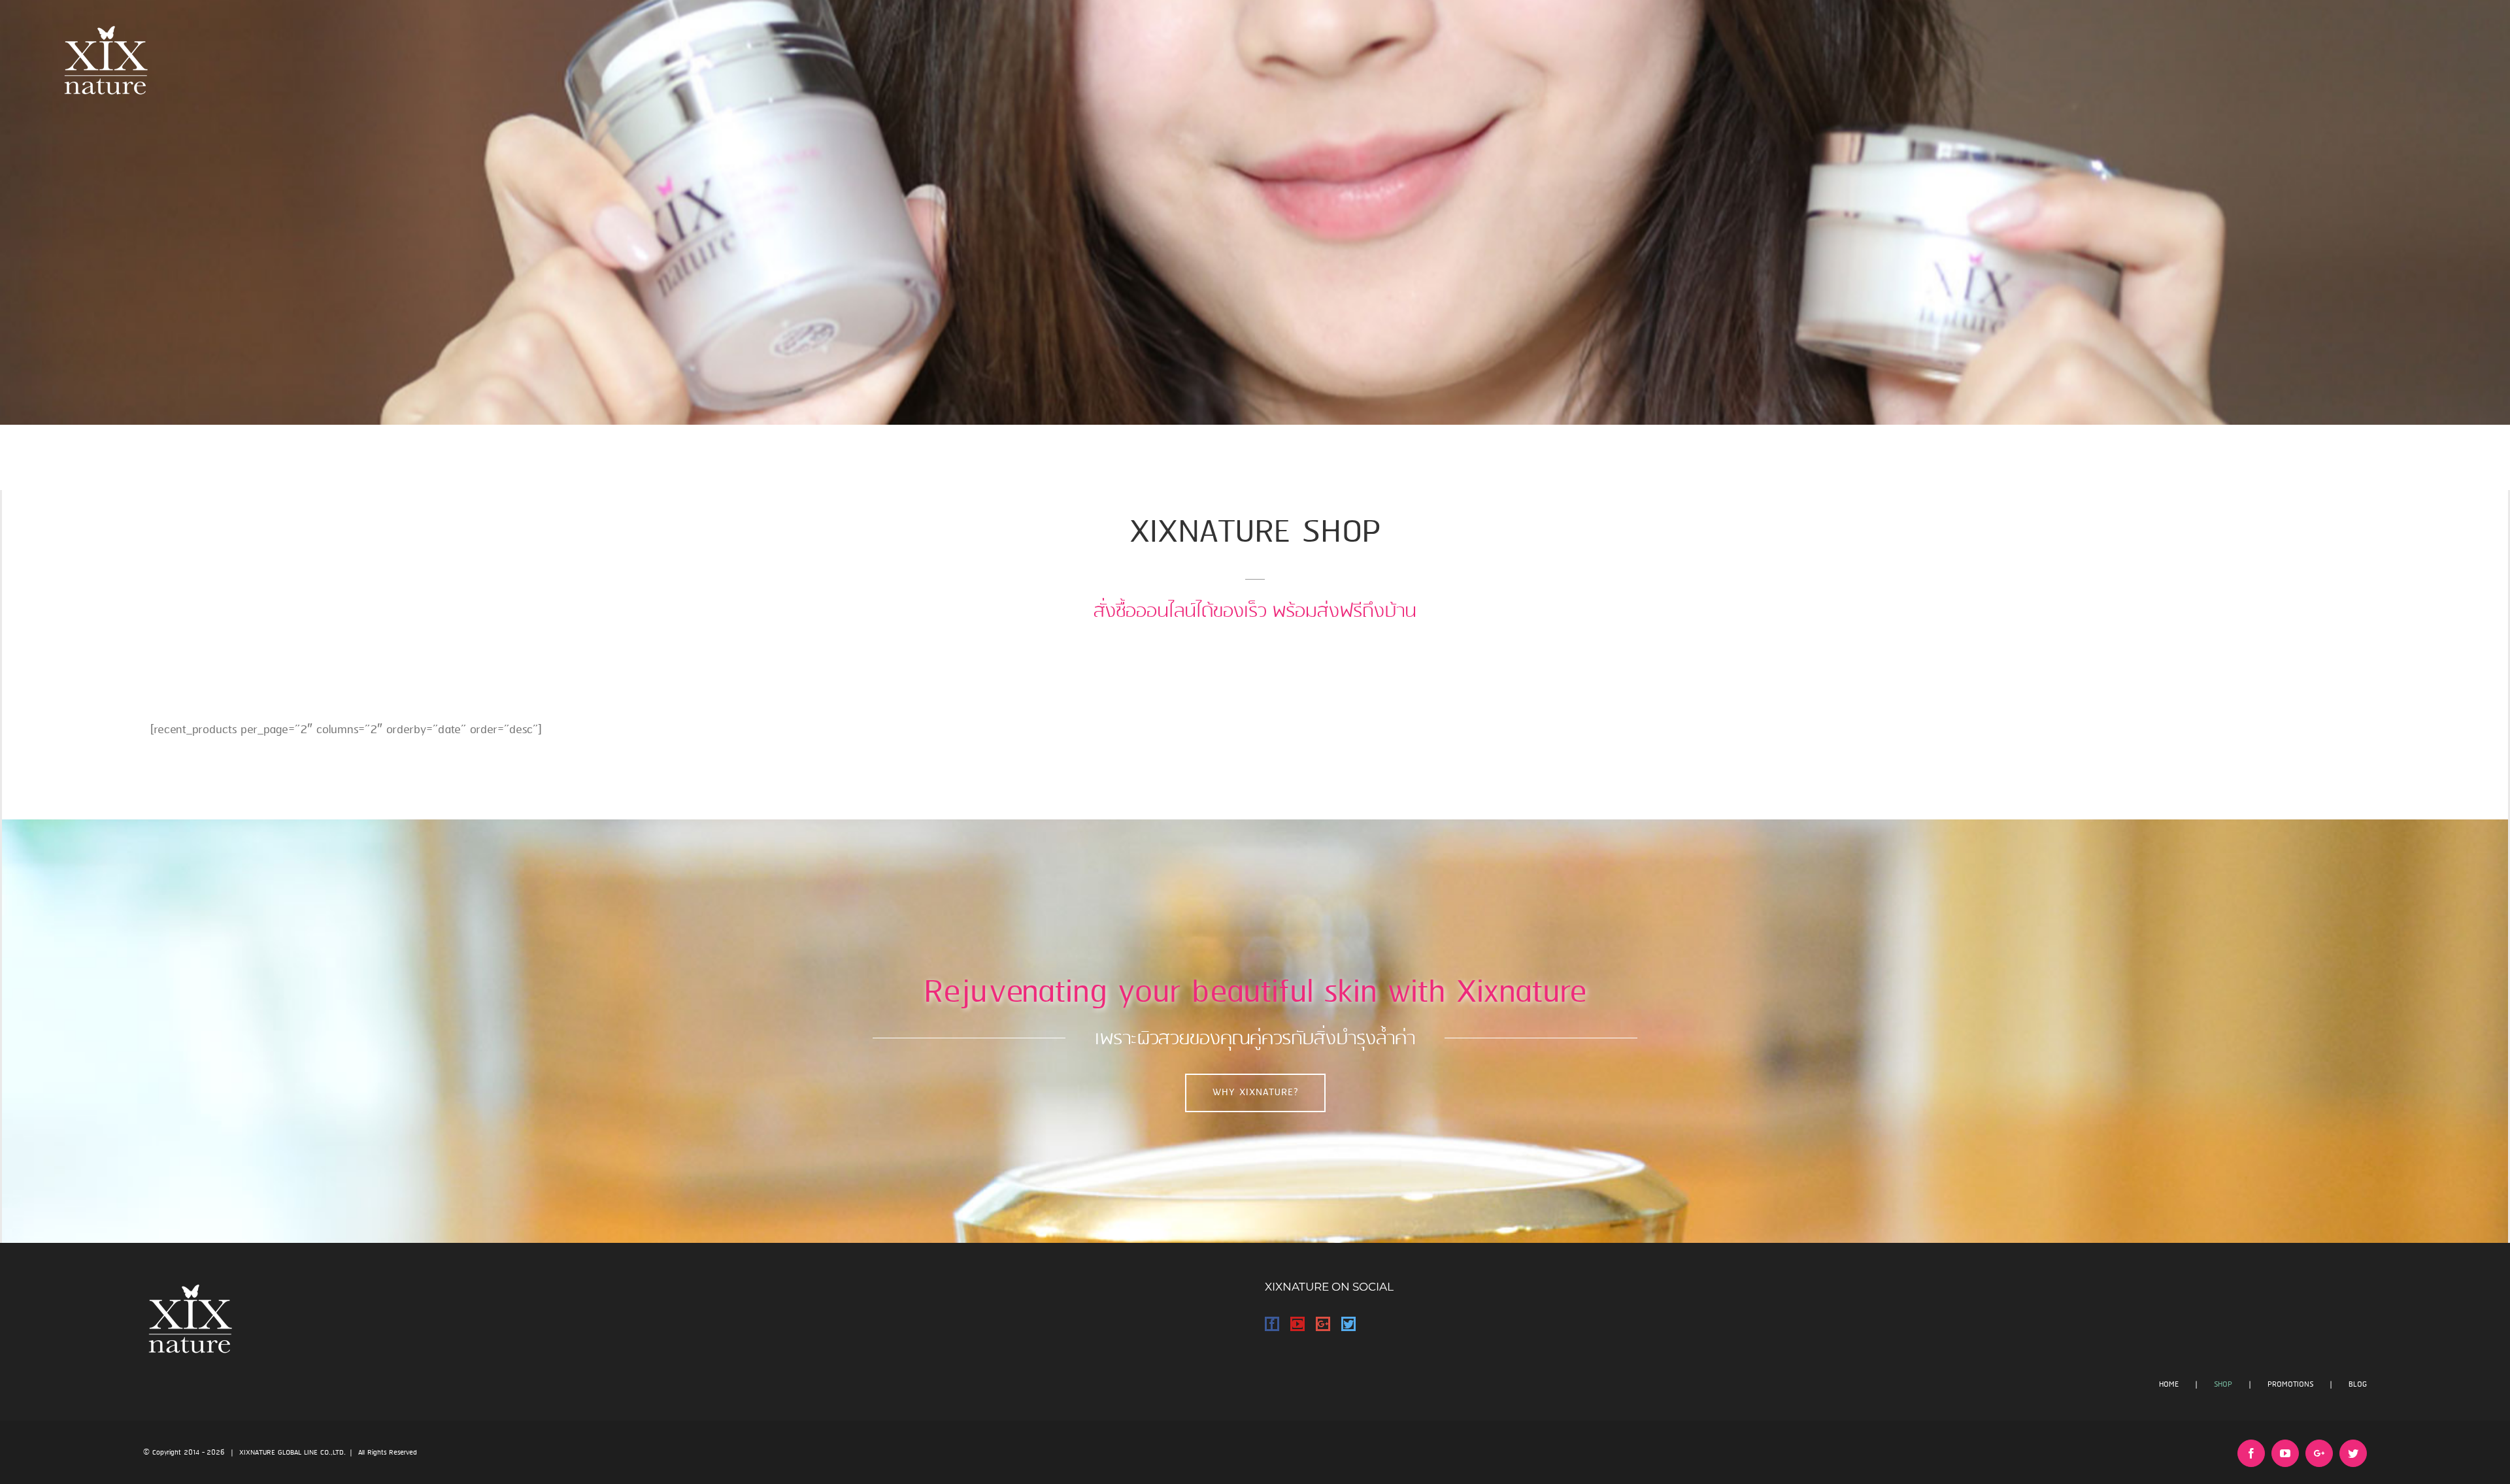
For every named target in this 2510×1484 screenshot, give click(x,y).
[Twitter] (1348, 1324)
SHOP (2223, 1384)
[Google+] (1323, 1324)
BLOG (2358, 1384)
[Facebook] (1272, 1324)
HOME (2169, 1384)
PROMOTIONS (2290, 1384)
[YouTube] (1297, 1324)
